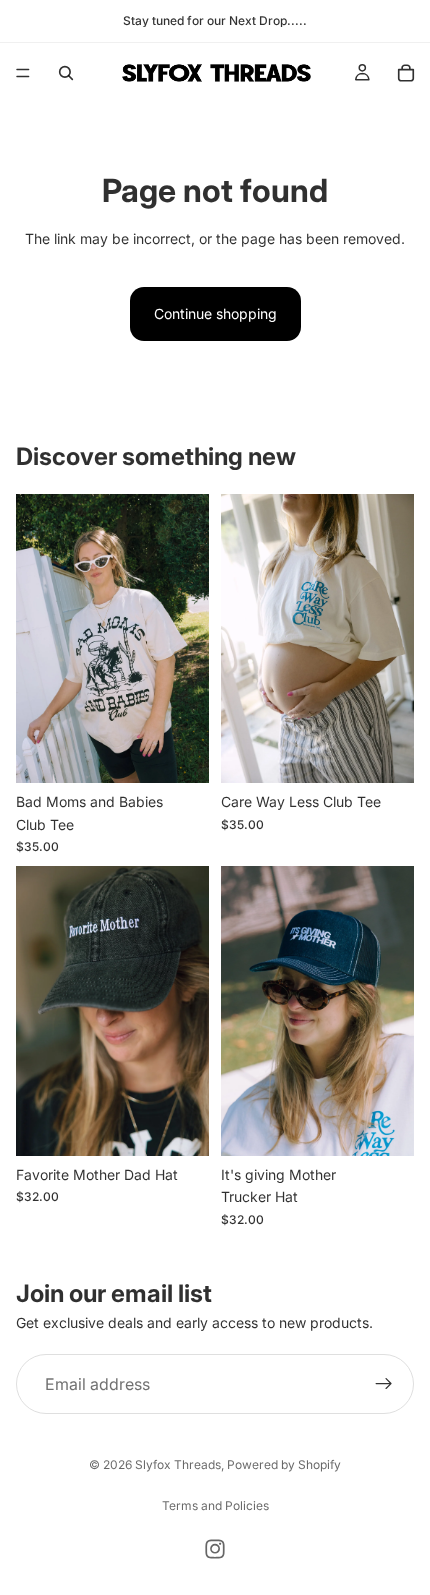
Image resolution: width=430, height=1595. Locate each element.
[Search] (66, 73)
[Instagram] (215, 1549)
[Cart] (406, 73)
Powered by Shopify (284, 1464)
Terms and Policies (215, 1505)
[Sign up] (384, 1384)
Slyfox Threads (178, 1464)
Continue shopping (215, 313)
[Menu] (23, 73)
